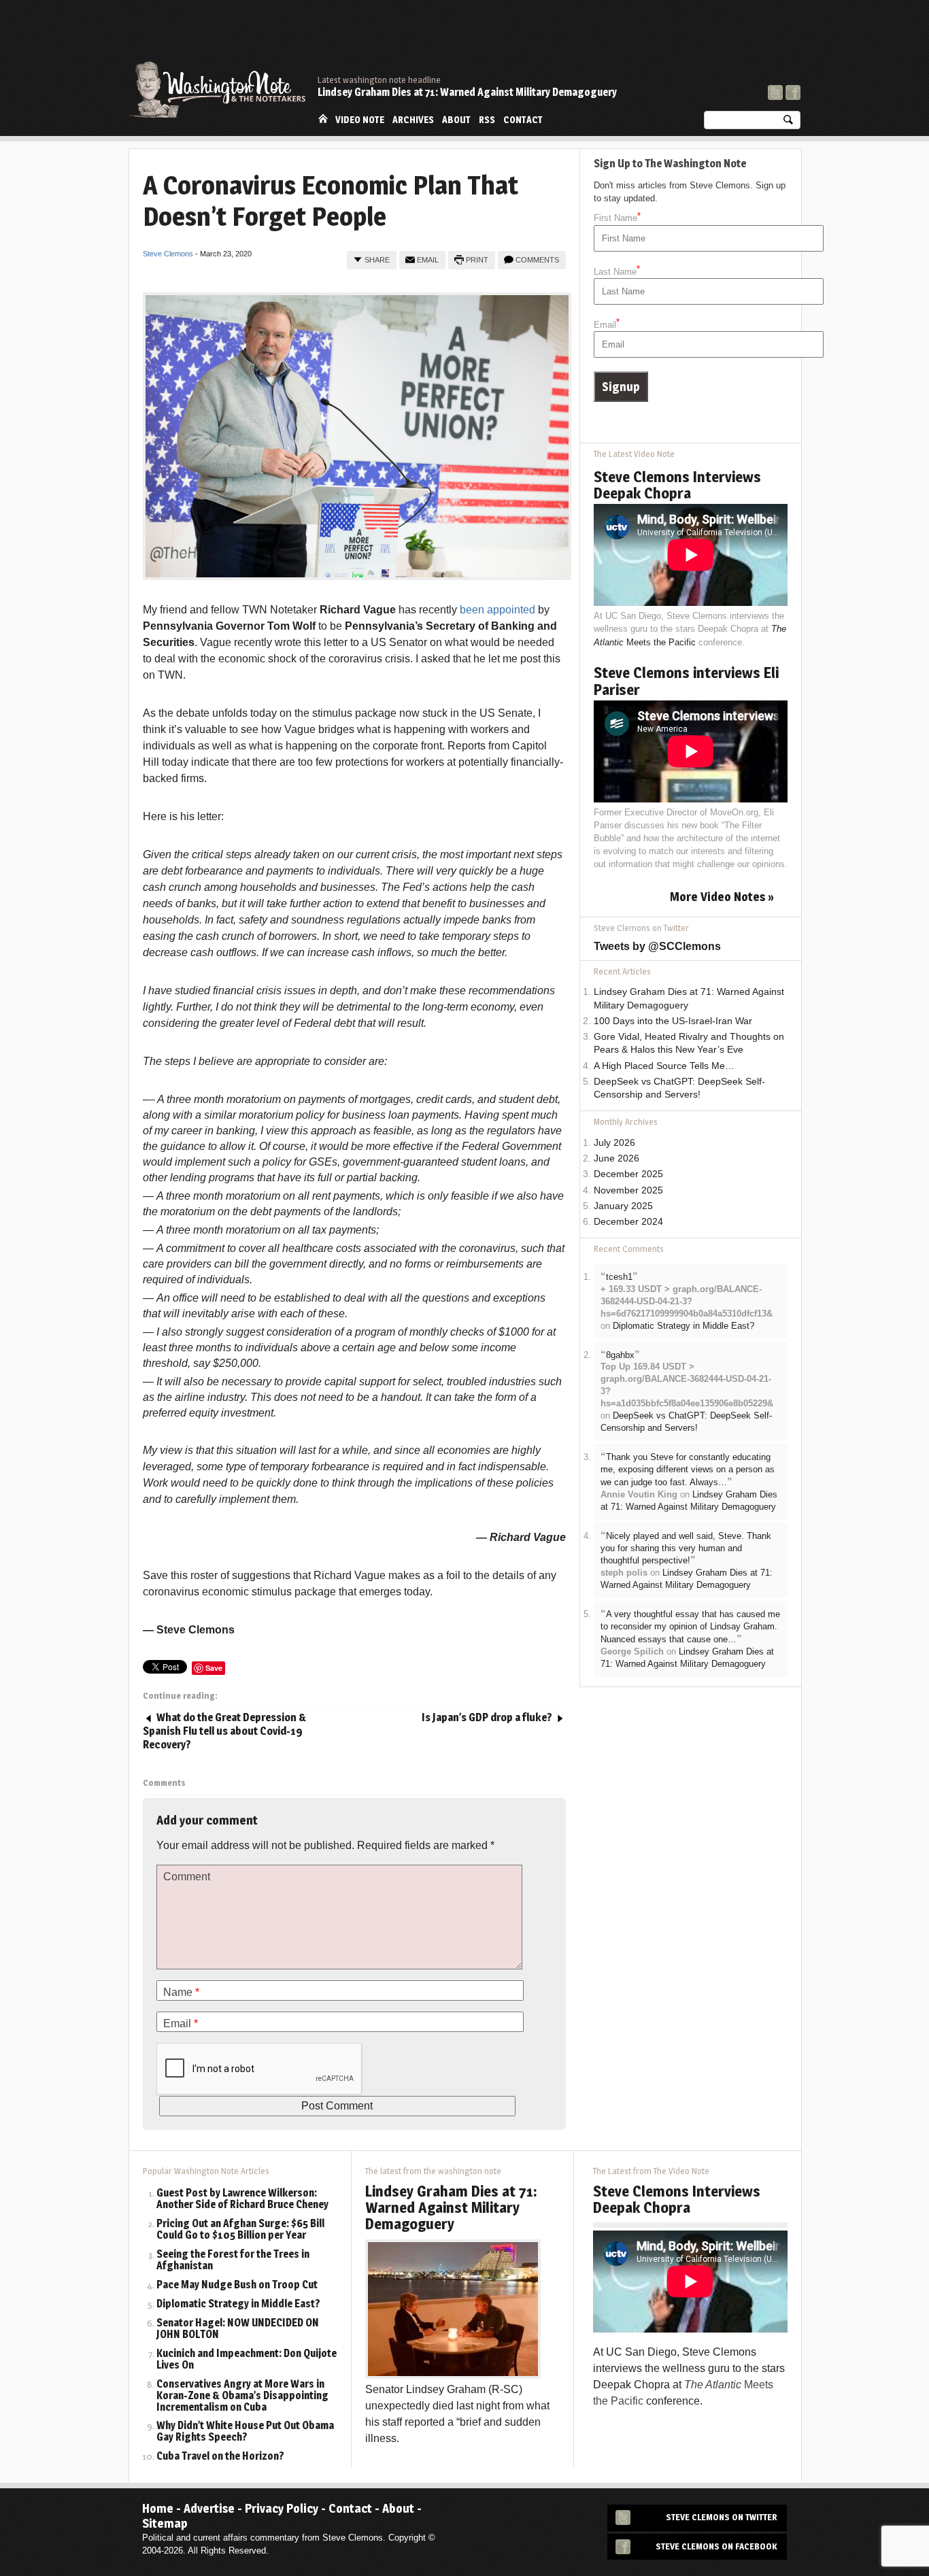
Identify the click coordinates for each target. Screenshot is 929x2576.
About (456, 120)
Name (181, 1992)
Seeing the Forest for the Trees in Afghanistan (233, 2260)
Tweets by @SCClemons (657, 946)
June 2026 (616, 1158)
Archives (413, 120)
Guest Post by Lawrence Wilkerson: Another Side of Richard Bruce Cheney (242, 2199)
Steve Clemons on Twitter (722, 2517)
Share (377, 260)
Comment (187, 1877)
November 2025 (628, 1190)
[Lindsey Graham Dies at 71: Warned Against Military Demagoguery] (453, 2308)
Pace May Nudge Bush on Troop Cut (237, 2285)
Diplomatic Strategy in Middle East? (683, 1326)
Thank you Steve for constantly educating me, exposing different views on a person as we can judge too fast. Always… (688, 1470)
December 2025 (628, 1174)
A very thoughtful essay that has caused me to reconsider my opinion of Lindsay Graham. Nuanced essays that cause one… (690, 1627)
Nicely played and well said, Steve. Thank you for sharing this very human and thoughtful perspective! (686, 1548)
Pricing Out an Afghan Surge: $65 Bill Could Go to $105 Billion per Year (240, 2230)
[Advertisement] (553, 37)
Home (323, 119)
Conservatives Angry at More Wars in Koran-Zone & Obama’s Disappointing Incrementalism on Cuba (242, 2396)
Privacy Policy (282, 2508)
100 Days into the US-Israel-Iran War (673, 1021)
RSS (487, 120)
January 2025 (623, 1206)
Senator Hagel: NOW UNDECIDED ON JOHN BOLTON (238, 2329)
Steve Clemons (168, 254)
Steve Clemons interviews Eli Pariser (686, 681)
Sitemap (165, 2523)
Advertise (209, 2508)
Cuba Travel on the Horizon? (220, 2457)
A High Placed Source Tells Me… (664, 1066)
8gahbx (620, 1355)
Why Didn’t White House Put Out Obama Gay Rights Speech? (245, 2432)
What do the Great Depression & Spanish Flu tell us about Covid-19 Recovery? (224, 1731)
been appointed (497, 610)
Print (477, 260)
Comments (537, 260)
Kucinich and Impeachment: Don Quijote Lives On (247, 2360)
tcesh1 (619, 1277)
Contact (523, 120)
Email (428, 260)
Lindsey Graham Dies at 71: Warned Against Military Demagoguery (467, 92)
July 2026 (614, 1143)
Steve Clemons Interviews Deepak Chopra (677, 485)
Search (788, 123)
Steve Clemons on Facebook (716, 2546)
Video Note (360, 120)
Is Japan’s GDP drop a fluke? (487, 1717)
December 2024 (628, 1222)
